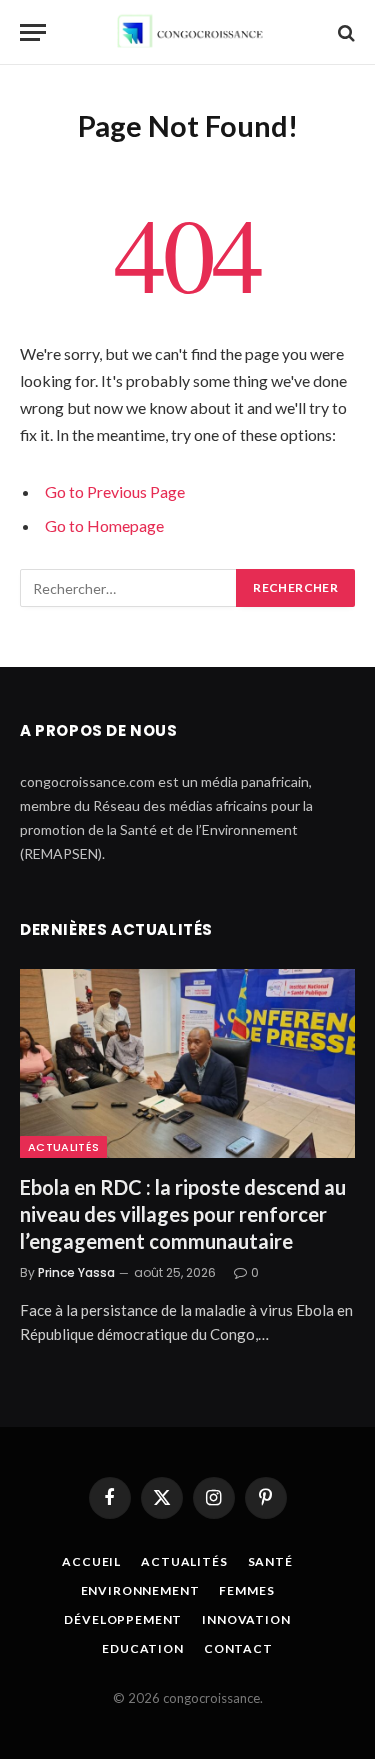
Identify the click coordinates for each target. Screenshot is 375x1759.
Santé (270, 1561)
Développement (123, 1619)
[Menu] (33, 32)
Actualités (63, 1147)
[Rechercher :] (129, 588)
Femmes (246, 1590)
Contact (238, 1648)
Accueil (91, 1561)
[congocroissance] (187, 32)
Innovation (246, 1619)
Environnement (140, 1590)
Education (143, 1648)
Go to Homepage (104, 525)
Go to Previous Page (115, 491)
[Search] (344, 32)
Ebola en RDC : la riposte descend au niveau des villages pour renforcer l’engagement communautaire (183, 1214)
